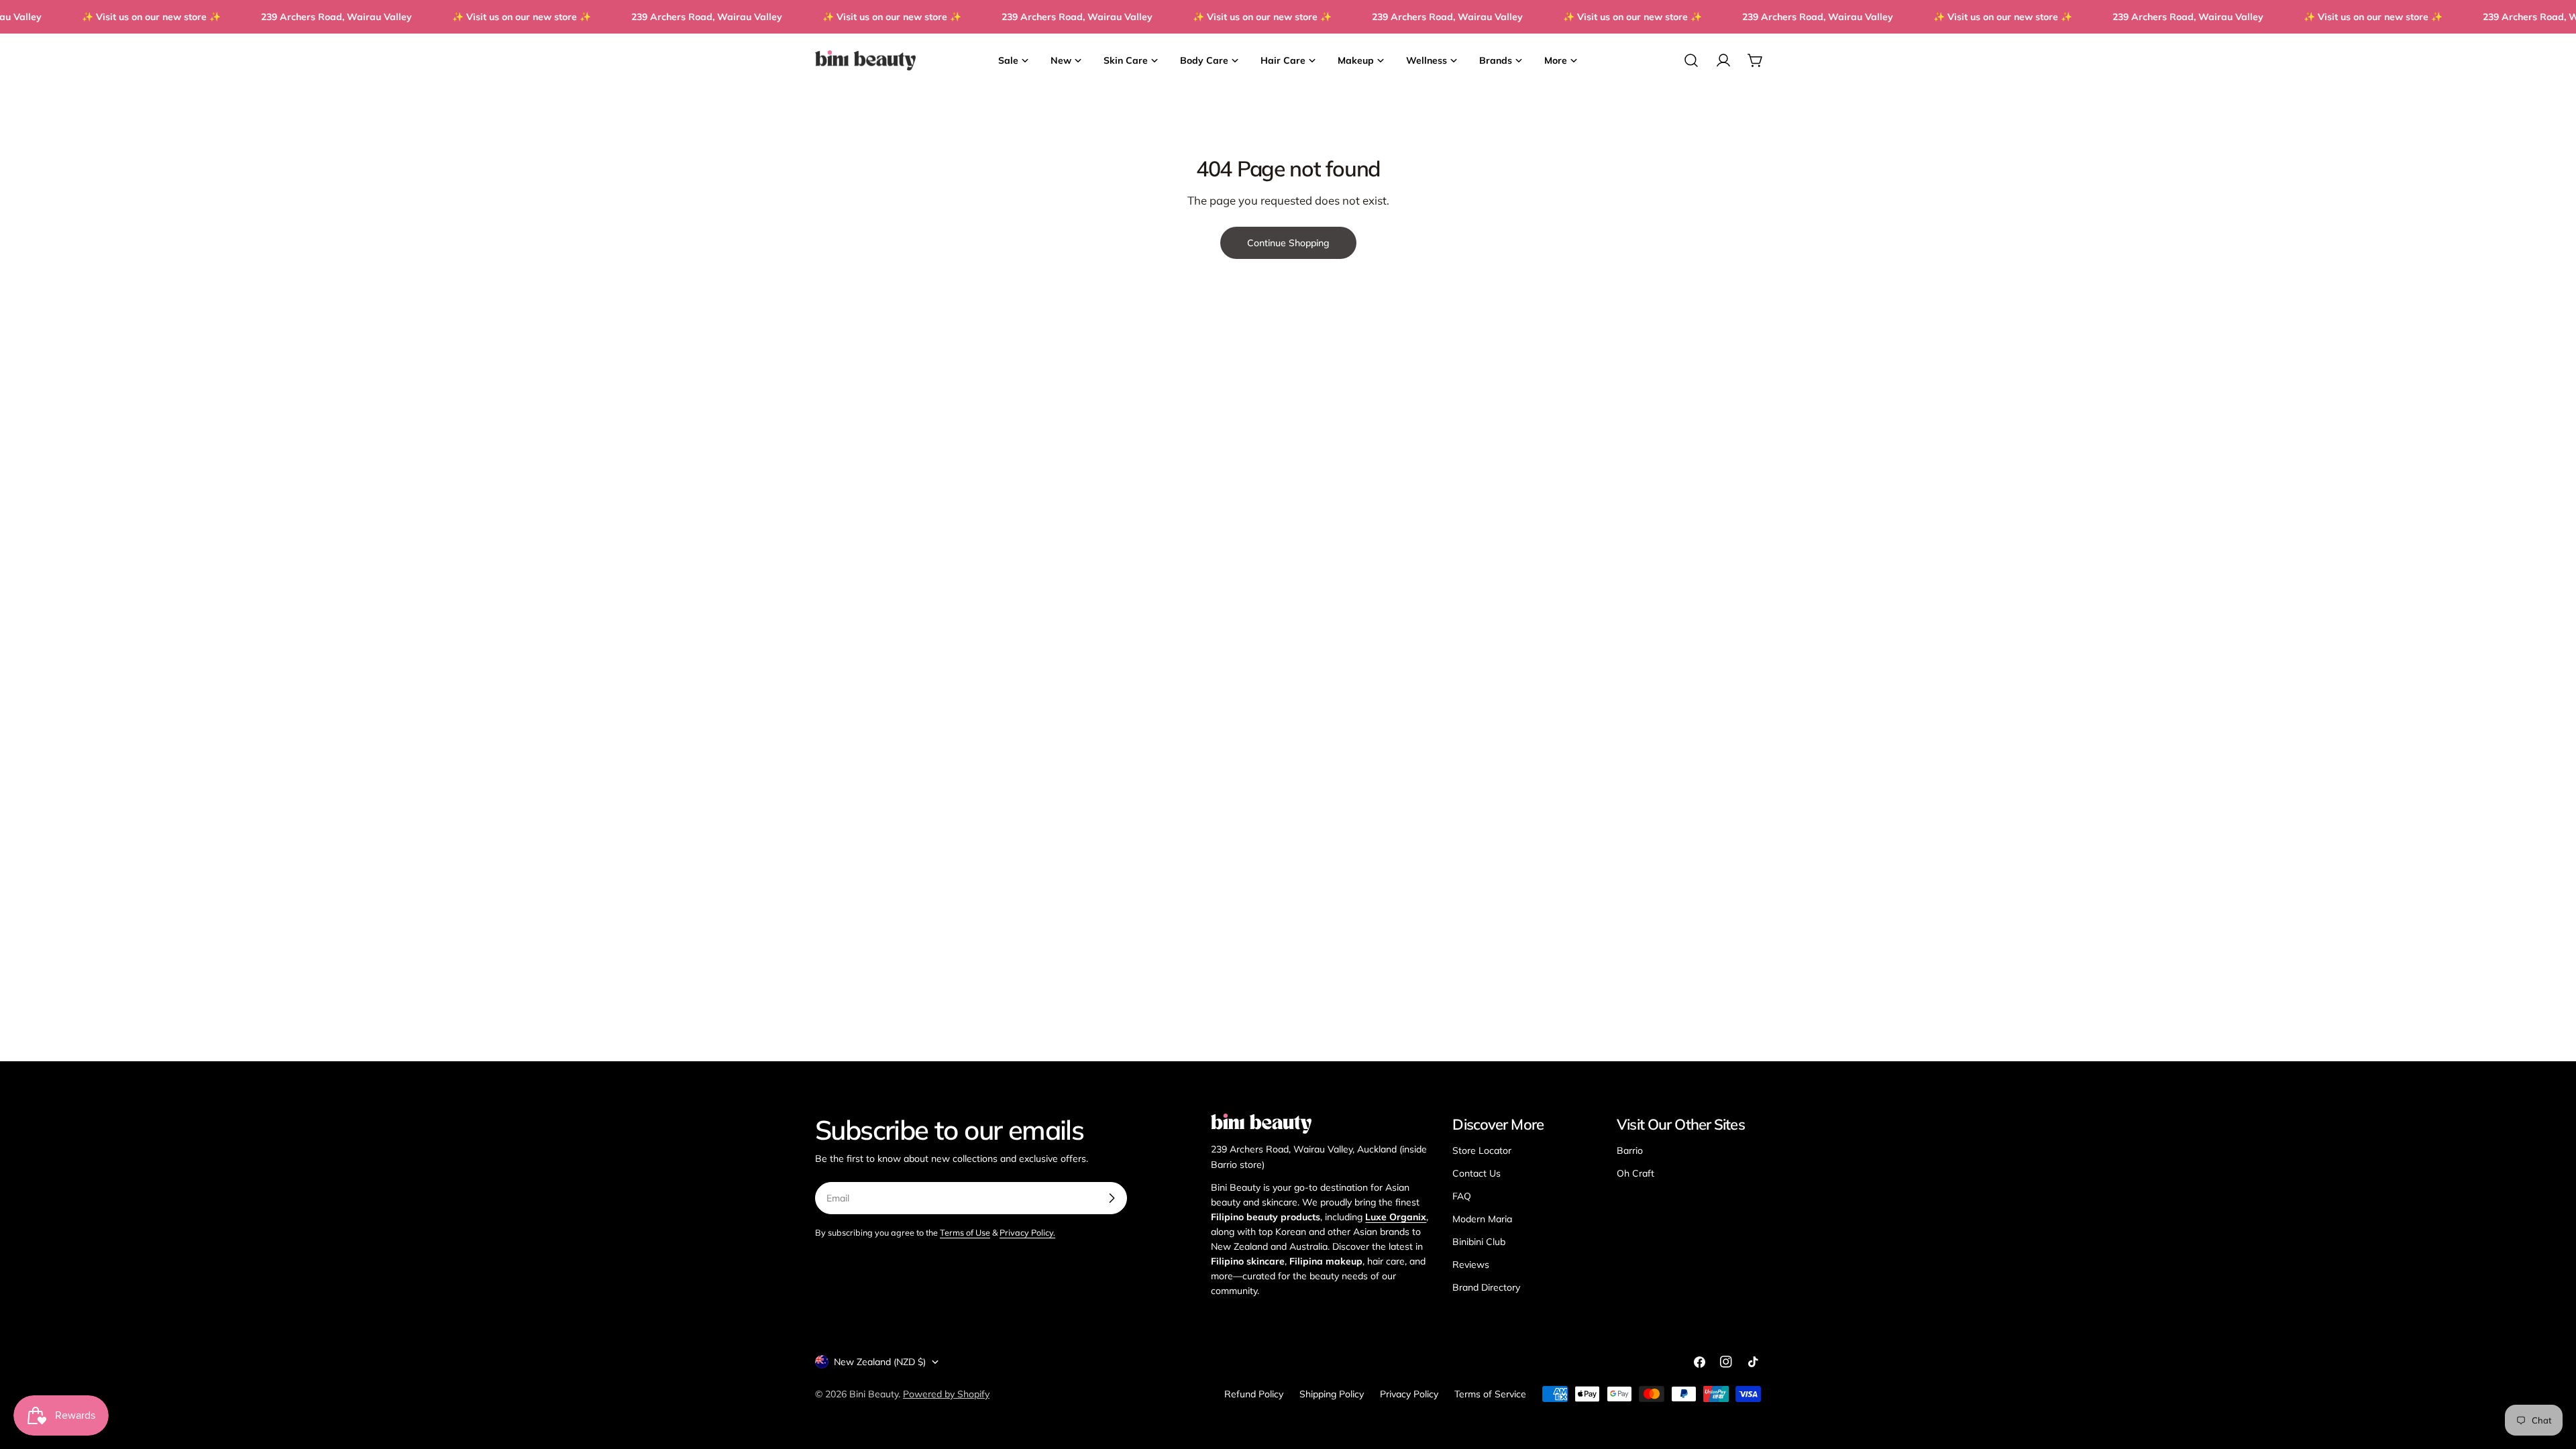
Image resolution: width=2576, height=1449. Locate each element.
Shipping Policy (1332, 1394)
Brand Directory (1486, 1287)
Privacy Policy (1409, 1394)
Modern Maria (1482, 1219)
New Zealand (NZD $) (880, 1362)
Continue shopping (1288, 243)
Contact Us (1477, 1173)
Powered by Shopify (946, 1394)
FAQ (1462, 1196)
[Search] (1691, 60)
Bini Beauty (874, 1394)
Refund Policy (1254, 1394)
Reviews (1471, 1265)
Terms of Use (965, 1232)
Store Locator (1482, 1150)
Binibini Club (1479, 1242)
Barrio (1630, 1150)
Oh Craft (1635, 1173)
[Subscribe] (1112, 1198)
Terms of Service (1490, 1394)
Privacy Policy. (1027, 1232)
